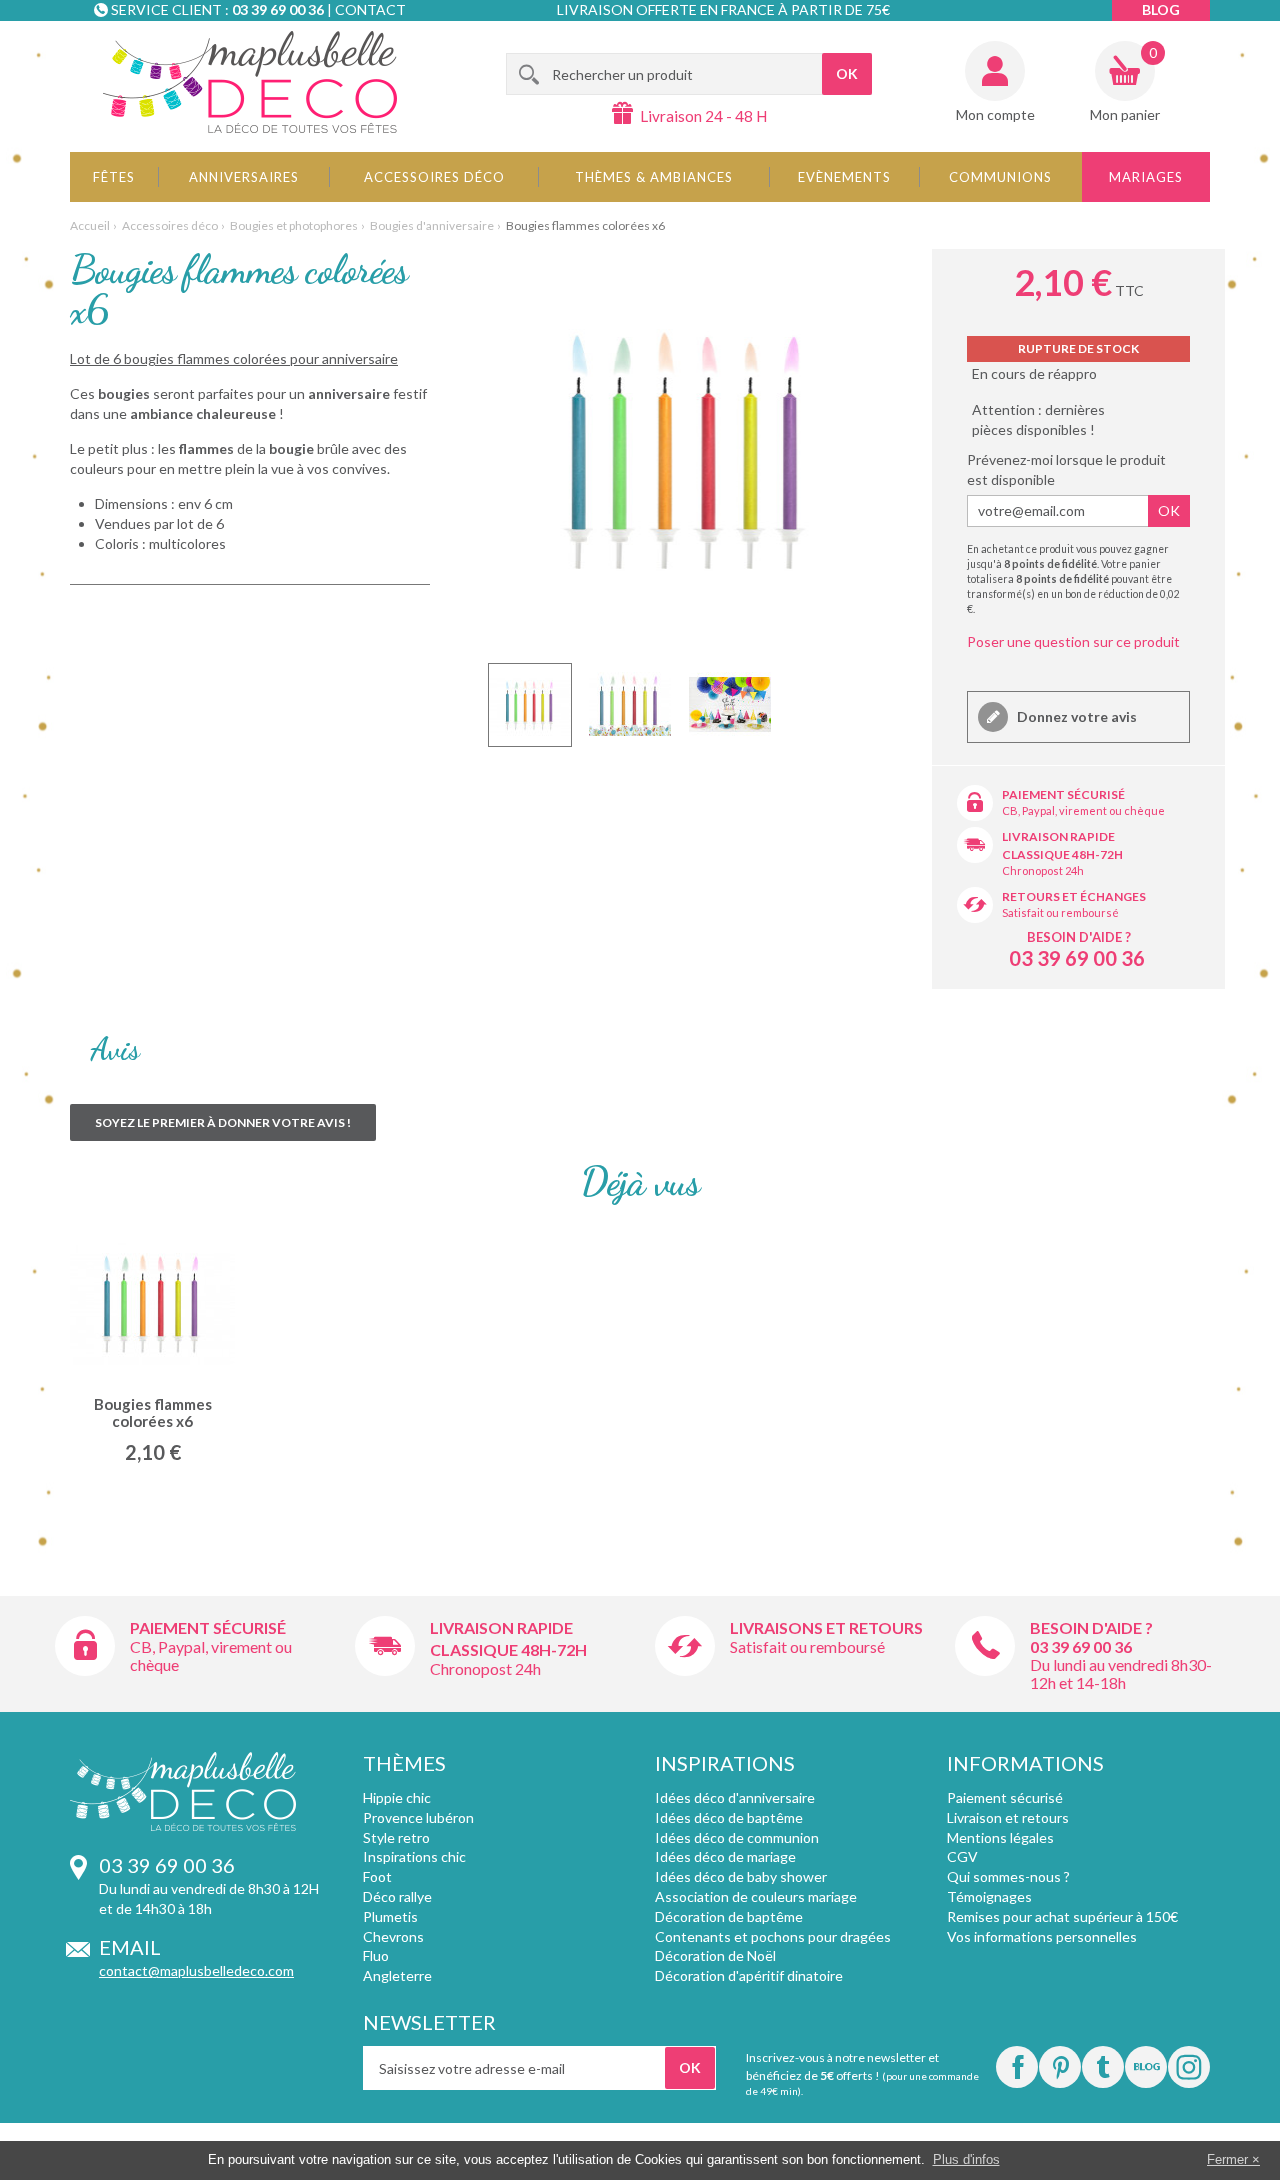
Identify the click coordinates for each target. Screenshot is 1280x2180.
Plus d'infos (966, 2159)
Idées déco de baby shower (741, 1876)
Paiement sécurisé (1063, 794)
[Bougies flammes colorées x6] (530, 705)
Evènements (844, 177)
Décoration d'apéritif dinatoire (749, 1975)
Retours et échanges (1074, 896)
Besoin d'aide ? (1079, 937)
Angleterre (397, 1975)
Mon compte (995, 114)
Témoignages (989, 1896)
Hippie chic (397, 1797)
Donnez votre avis (1075, 716)
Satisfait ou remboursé (1060, 912)
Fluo (376, 1955)
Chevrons (393, 1936)
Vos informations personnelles (1042, 1936)
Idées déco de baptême (729, 1817)
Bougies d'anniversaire (432, 225)
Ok (1169, 510)
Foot (377, 1876)
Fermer (1227, 2159)
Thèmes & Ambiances (654, 177)
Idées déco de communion (737, 1837)
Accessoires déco (434, 177)
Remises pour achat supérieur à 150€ (1062, 1916)
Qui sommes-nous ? (1008, 1876)
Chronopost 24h (1043, 870)
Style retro (396, 1837)
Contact (370, 9)
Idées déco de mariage (725, 1856)
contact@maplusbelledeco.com (196, 1970)
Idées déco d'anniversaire (735, 1797)
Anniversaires (244, 177)
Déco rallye (397, 1896)
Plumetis (390, 1916)
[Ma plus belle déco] (250, 82)
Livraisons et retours (826, 1627)
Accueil (90, 225)
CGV (962, 1856)
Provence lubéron (418, 1817)
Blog (1161, 9)
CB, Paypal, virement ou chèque (1083, 810)
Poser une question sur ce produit (1073, 641)
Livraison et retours (1008, 1817)
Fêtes (114, 177)
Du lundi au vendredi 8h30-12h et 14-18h (1121, 1673)
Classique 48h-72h (1062, 854)
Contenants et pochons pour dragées (773, 1936)
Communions (1000, 177)
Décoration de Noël (715, 1955)
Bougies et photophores (294, 225)
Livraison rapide (1058, 836)
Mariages (1146, 177)
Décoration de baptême (729, 1916)
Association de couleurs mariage (756, 1896)
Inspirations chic (414, 1856)
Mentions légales (1000, 1837)
